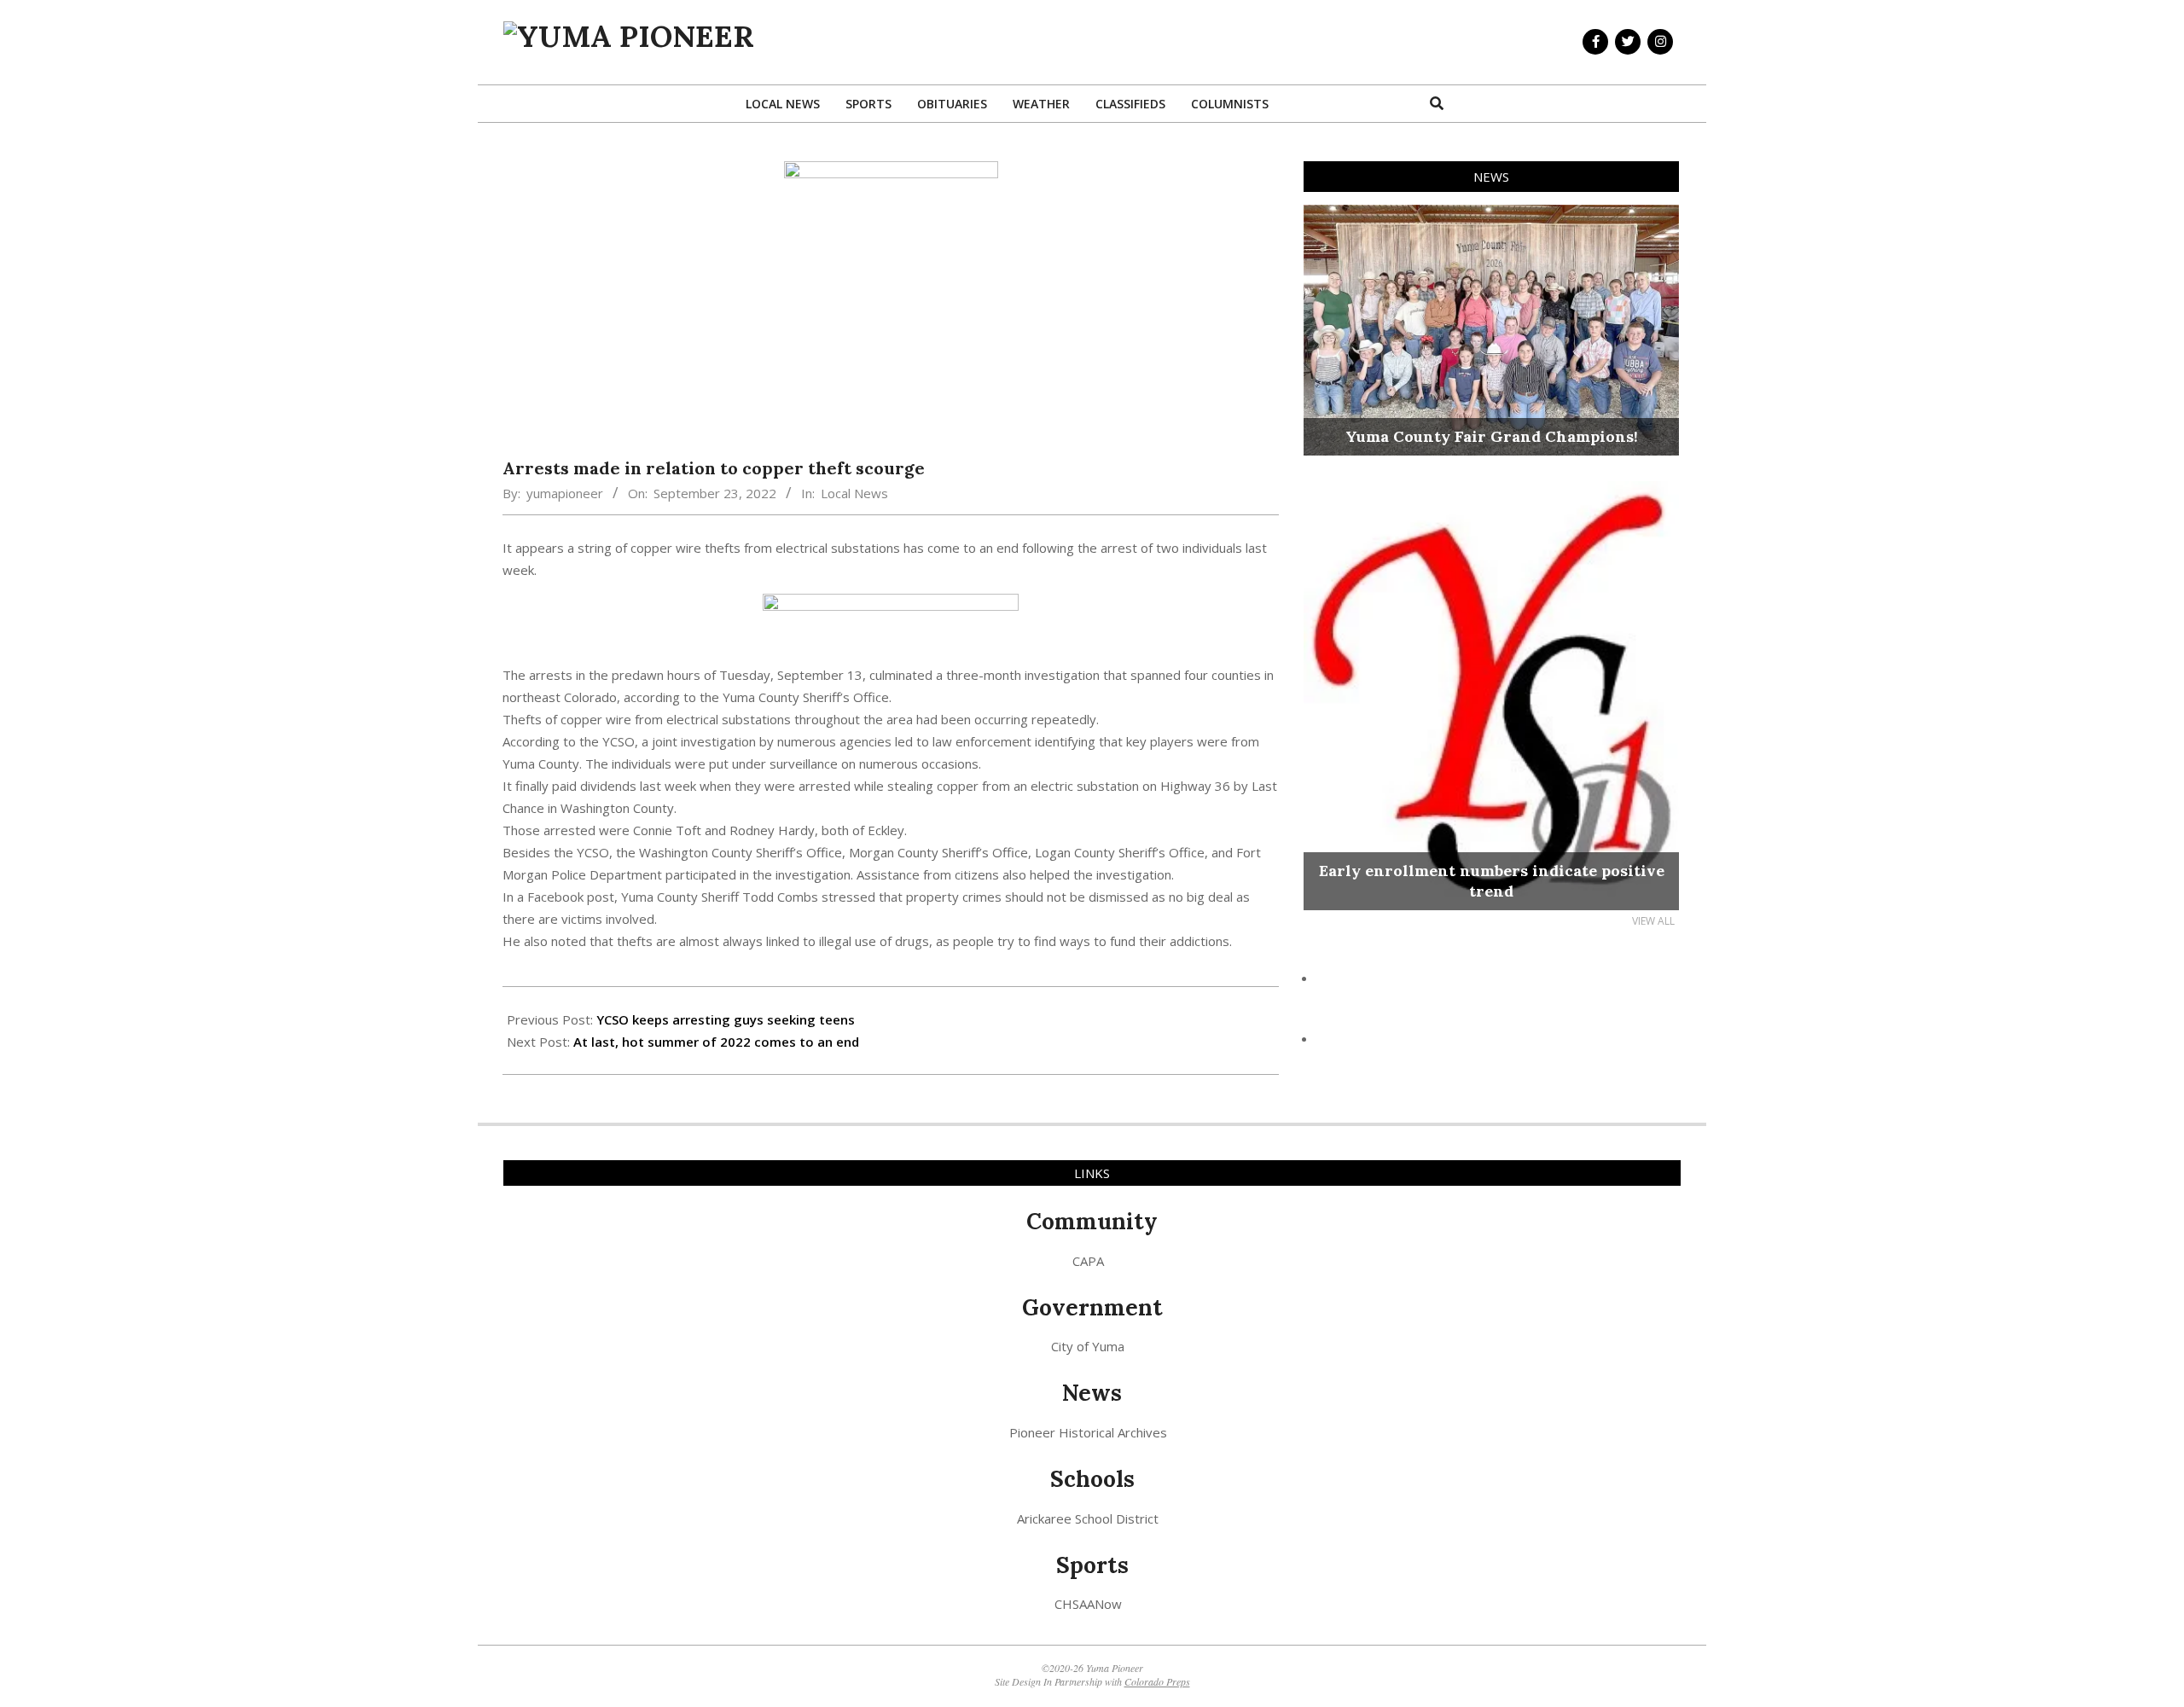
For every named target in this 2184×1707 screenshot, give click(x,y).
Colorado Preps (1157, 1681)
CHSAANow (1088, 1604)
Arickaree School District (1088, 1518)
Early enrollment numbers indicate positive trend (1492, 881)
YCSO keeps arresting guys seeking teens (726, 1019)
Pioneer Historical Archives (1088, 1432)
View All (1653, 921)
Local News (854, 493)
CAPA (1088, 1261)
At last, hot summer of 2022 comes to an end (716, 1042)
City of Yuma (1088, 1346)
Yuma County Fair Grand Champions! (1492, 436)
